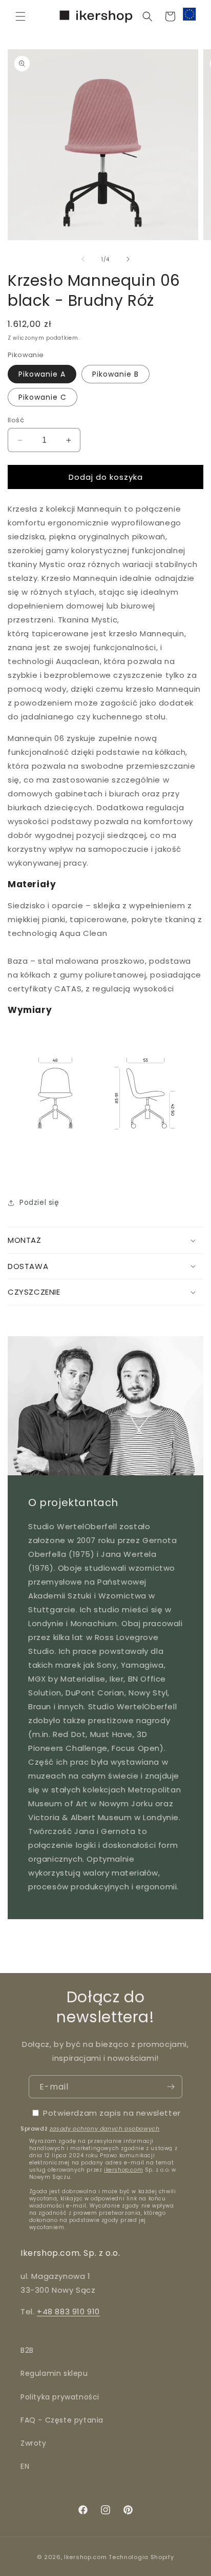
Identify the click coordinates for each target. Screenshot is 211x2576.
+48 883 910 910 (68, 2311)
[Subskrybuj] (171, 2087)
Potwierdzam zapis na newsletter (112, 2113)
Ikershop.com (85, 2557)
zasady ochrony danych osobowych (105, 2129)
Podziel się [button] (39, 1202)
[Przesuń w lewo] (83, 259)
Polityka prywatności (60, 2397)
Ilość (16, 420)
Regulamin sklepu (54, 2373)
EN (25, 2466)
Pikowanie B (115, 374)
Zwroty (34, 2443)
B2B (27, 2350)
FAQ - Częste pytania (62, 2420)
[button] (20, 16)
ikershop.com (123, 2170)
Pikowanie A (42, 374)
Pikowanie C (43, 397)
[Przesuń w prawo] (128, 259)
